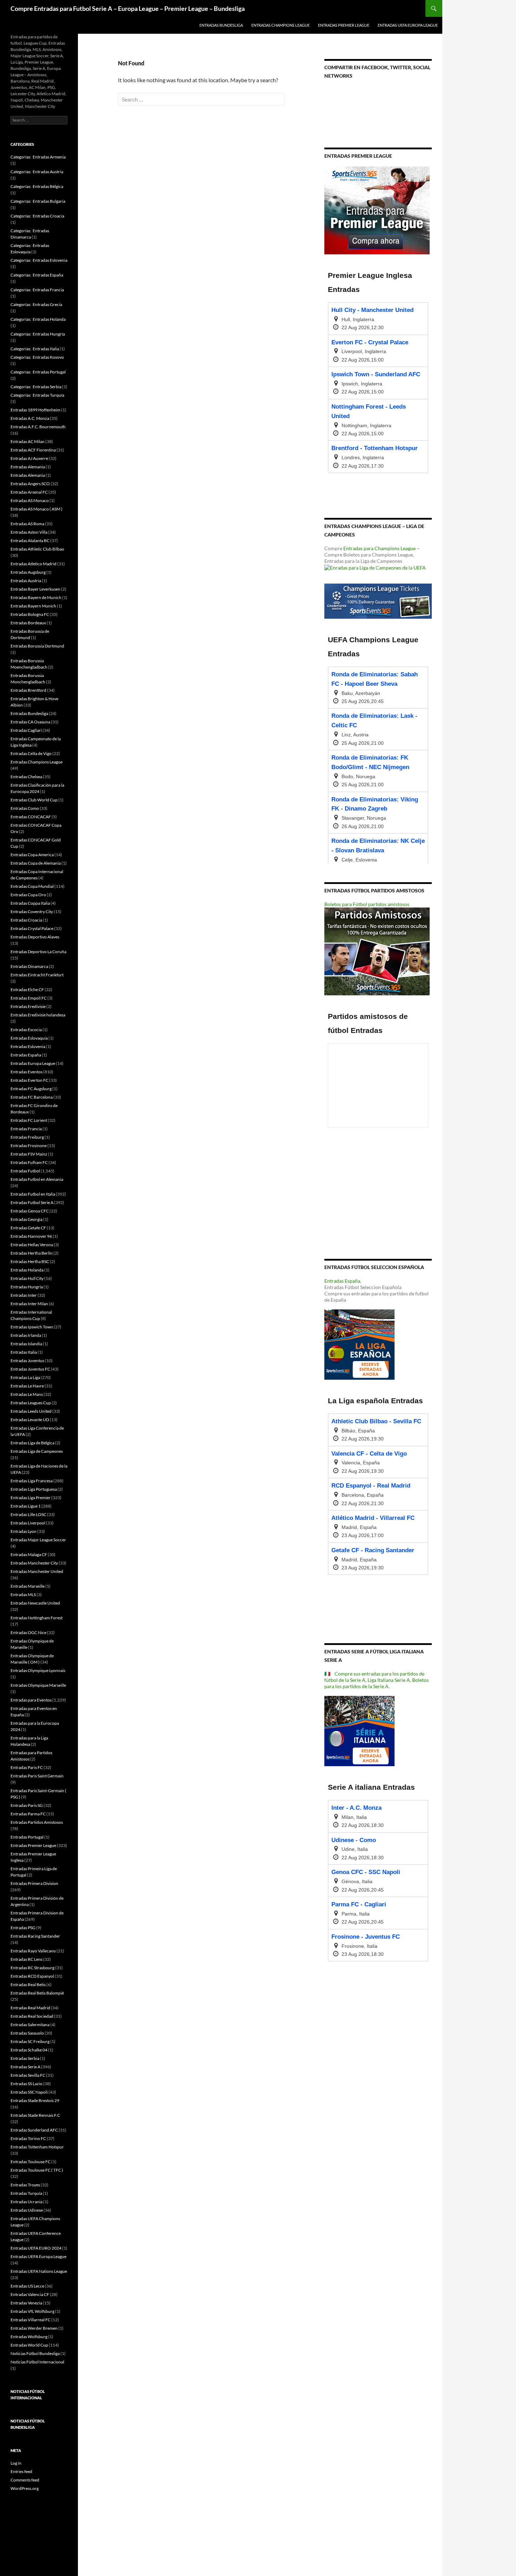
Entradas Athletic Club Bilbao (37, 549)
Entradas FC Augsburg (31, 1089)
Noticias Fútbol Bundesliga (35, 2353)
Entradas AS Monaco (30, 500)
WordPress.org (25, 2488)
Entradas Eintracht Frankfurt (37, 975)
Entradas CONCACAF (31, 817)
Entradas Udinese (27, 2210)
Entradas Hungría (27, 1287)
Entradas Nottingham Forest (37, 1618)
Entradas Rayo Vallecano (33, 1951)
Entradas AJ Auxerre (29, 458)
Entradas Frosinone (29, 1146)
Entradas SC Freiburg (30, 2041)
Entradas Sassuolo (27, 2033)
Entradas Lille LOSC (28, 1514)
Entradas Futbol (25, 1171)
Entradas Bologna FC (30, 614)
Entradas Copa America (32, 855)
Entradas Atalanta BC (30, 541)
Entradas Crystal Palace (32, 928)
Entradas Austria (26, 581)
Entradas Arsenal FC (29, 492)
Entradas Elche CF (27, 990)
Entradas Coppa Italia (30, 903)
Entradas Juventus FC (30, 1369)
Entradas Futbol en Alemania (37, 1179)
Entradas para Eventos (31, 1700)
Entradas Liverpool (28, 1523)
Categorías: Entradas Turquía (37, 395)
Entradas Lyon (24, 1531)
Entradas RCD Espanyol (32, 1976)
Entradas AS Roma (27, 524)
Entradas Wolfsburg (29, 2337)
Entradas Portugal (27, 1837)
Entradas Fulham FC (29, 1162)
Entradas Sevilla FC (28, 2075)
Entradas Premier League (344, 25)
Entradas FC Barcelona (32, 1097)
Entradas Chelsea (26, 777)
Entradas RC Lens (27, 1959)
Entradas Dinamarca (29, 966)
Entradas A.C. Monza (30, 418)
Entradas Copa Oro (28, 895)
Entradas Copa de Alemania (36, 863)
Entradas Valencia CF (30, 2294)
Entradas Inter (24, 1295)
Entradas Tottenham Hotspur (37, 2147)
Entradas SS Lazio (27, 2084)
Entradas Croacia (26, 920)
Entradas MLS (23, 1595)
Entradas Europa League (33, 1063)
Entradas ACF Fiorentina (33, 450)
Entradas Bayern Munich (33, 606)
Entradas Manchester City (34, 1563)
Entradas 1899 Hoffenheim (35, 410)
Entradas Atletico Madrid (34, 564)
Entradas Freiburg (27, 1137)
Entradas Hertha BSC (30, 1261)
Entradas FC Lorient (29, 1120)
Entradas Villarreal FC (31, 2320)
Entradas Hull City (27, 1278)
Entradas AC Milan (28, 441)
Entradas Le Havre (27, 1386)
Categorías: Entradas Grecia (36, 304)
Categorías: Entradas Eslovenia (39, 260)
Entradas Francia (26, 1129)
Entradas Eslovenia (28, 1046)
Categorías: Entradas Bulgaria (38, 201)
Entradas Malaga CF (29, 1554)
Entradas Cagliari (26, 730)
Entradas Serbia (25, 2058)
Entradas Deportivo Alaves (35, 937)
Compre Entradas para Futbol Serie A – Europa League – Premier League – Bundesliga (128, 8)
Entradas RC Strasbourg (32, 1968)
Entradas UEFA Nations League (39, 2271)
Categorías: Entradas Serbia (36, 387)
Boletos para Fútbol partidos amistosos (367, 904)
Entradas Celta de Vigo (31, 753)
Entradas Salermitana (30, 2025)
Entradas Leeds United (31, 1411)
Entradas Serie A (25, 2067)
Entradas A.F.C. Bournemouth (38, 427)
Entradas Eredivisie (28, 1006)
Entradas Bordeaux (28, 623)
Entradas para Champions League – (381, 548)
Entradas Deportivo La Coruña (38, 952)
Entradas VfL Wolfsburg (32, 2311)
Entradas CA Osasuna (30, 722)
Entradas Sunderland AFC (34, 2130)
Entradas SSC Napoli (29, 2092)
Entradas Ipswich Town (32, 1327)
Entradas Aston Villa (29, 532)
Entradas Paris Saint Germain (37, 1776)
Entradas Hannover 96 (31, 1236)
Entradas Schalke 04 (29, 2050)
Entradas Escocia (26, 1030)
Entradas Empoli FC (29, 998)
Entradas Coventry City (32, 912)
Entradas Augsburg (28, 572)
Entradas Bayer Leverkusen (35, 589)
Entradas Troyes (25, 2185)
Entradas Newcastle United (35, 1603)
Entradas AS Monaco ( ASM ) (37, 509)
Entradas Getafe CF (28, 1228)
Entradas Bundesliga (221, 25)
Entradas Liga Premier (31, 1498)
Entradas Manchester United (37, 1571)
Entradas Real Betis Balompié (37, 1993)
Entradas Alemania (28, 467)
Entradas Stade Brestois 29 (35, 2100)
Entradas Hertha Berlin (32, 1253)
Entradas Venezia (26, 2303)
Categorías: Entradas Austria (37, 172)
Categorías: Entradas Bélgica (37, 186)
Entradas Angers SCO (30, 484)
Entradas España (342, 1281)
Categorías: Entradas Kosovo (37, 357)
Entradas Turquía (26, 2193)
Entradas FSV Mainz (29, 1154)
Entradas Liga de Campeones (37, 1451)
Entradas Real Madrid (30, 2008)
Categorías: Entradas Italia (35, 349)
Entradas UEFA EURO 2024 (36, 2248)
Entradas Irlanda (26, 1335)
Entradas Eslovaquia (29, 1038)
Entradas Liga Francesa (32, 1481)
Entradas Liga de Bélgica (32, 1443)
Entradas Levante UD (30, 1420)
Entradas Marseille (28, 1586)
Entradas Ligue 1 (26, 1506)
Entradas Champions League (280, 25)
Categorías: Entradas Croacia (37, 216)
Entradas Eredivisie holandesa (38, 1015)
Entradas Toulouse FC (31, 2162)
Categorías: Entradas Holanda (38, 319)
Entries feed (21, 2471)
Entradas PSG (23, 1928)
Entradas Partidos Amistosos (37, 1822)
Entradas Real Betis (28, 1985)
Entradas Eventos (27, 1072)
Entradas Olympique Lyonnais (38, 1670)
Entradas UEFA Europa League (408, 25)
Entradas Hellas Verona (32, 1245)
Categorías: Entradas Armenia (38, 157)
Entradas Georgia (27, 1219)
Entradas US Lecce (27, 2286)
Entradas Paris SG (27, 1805)
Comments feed (25, 2480)
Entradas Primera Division (34, 1883)
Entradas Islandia (26, 1344)
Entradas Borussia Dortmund (37, 646)
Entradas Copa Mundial (32, 886)
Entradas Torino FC (28, 2138)
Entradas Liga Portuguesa (34, 1489)
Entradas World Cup (29, 2345)
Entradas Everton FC (29, 1080)
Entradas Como (25, 808)
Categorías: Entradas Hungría (38, 334)
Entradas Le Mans (27, 1394)
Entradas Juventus (27, 1361)
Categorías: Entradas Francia (37, 290)
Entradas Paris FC (27, 1767)
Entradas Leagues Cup (31, 1403)
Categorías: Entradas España (37, 275)
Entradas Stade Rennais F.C (35, 2115)
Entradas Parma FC (28, 1814)
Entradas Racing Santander (35, 1936)
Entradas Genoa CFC (30, 1211)
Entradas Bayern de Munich (36, 597)
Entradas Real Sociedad (32, 2016)
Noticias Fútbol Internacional (37, 2362)
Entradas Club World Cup (34, 800)
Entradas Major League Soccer (38, 1540)
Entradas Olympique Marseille (38, 1685)
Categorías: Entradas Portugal (38, 372)
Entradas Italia (24, 1352)
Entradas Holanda (27, 1270)
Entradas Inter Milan (29, 1304)
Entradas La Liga (25, 1377)
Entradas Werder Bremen (34, 2328)
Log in (16, 2463)
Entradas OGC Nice (28, 1632)
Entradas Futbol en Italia (33, 1194)
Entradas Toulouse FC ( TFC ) (37, 2170)
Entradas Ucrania (27, 2202)
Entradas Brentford (28, 690)
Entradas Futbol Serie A (32, 1202)
